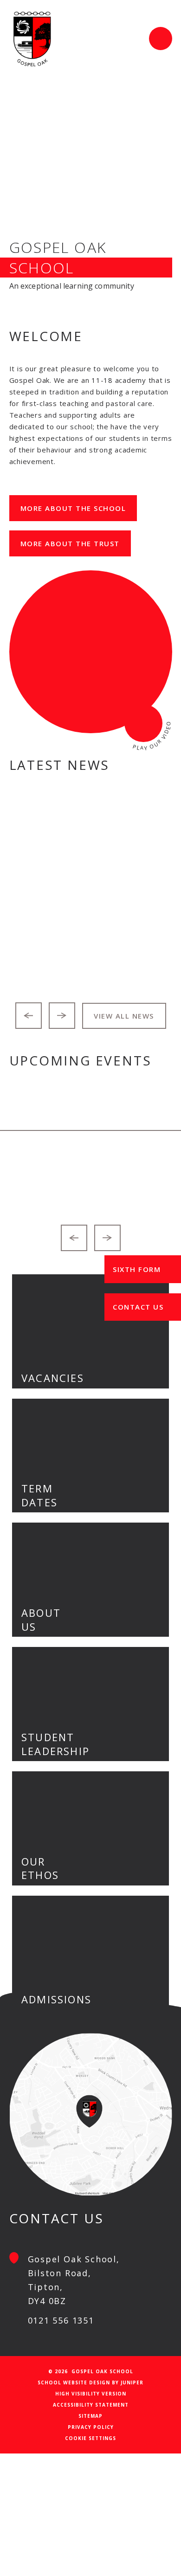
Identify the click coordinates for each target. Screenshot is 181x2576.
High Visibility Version (91, 2394)
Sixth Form (137, 1269)
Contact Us (138, 1307)
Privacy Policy (91, 2427)
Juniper (132, 2382)
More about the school (73, 508)
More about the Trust (70, 543)
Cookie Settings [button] (90, 2438)
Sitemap (90, 2416)
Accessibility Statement (91, 2405)
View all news (124, 1016)
